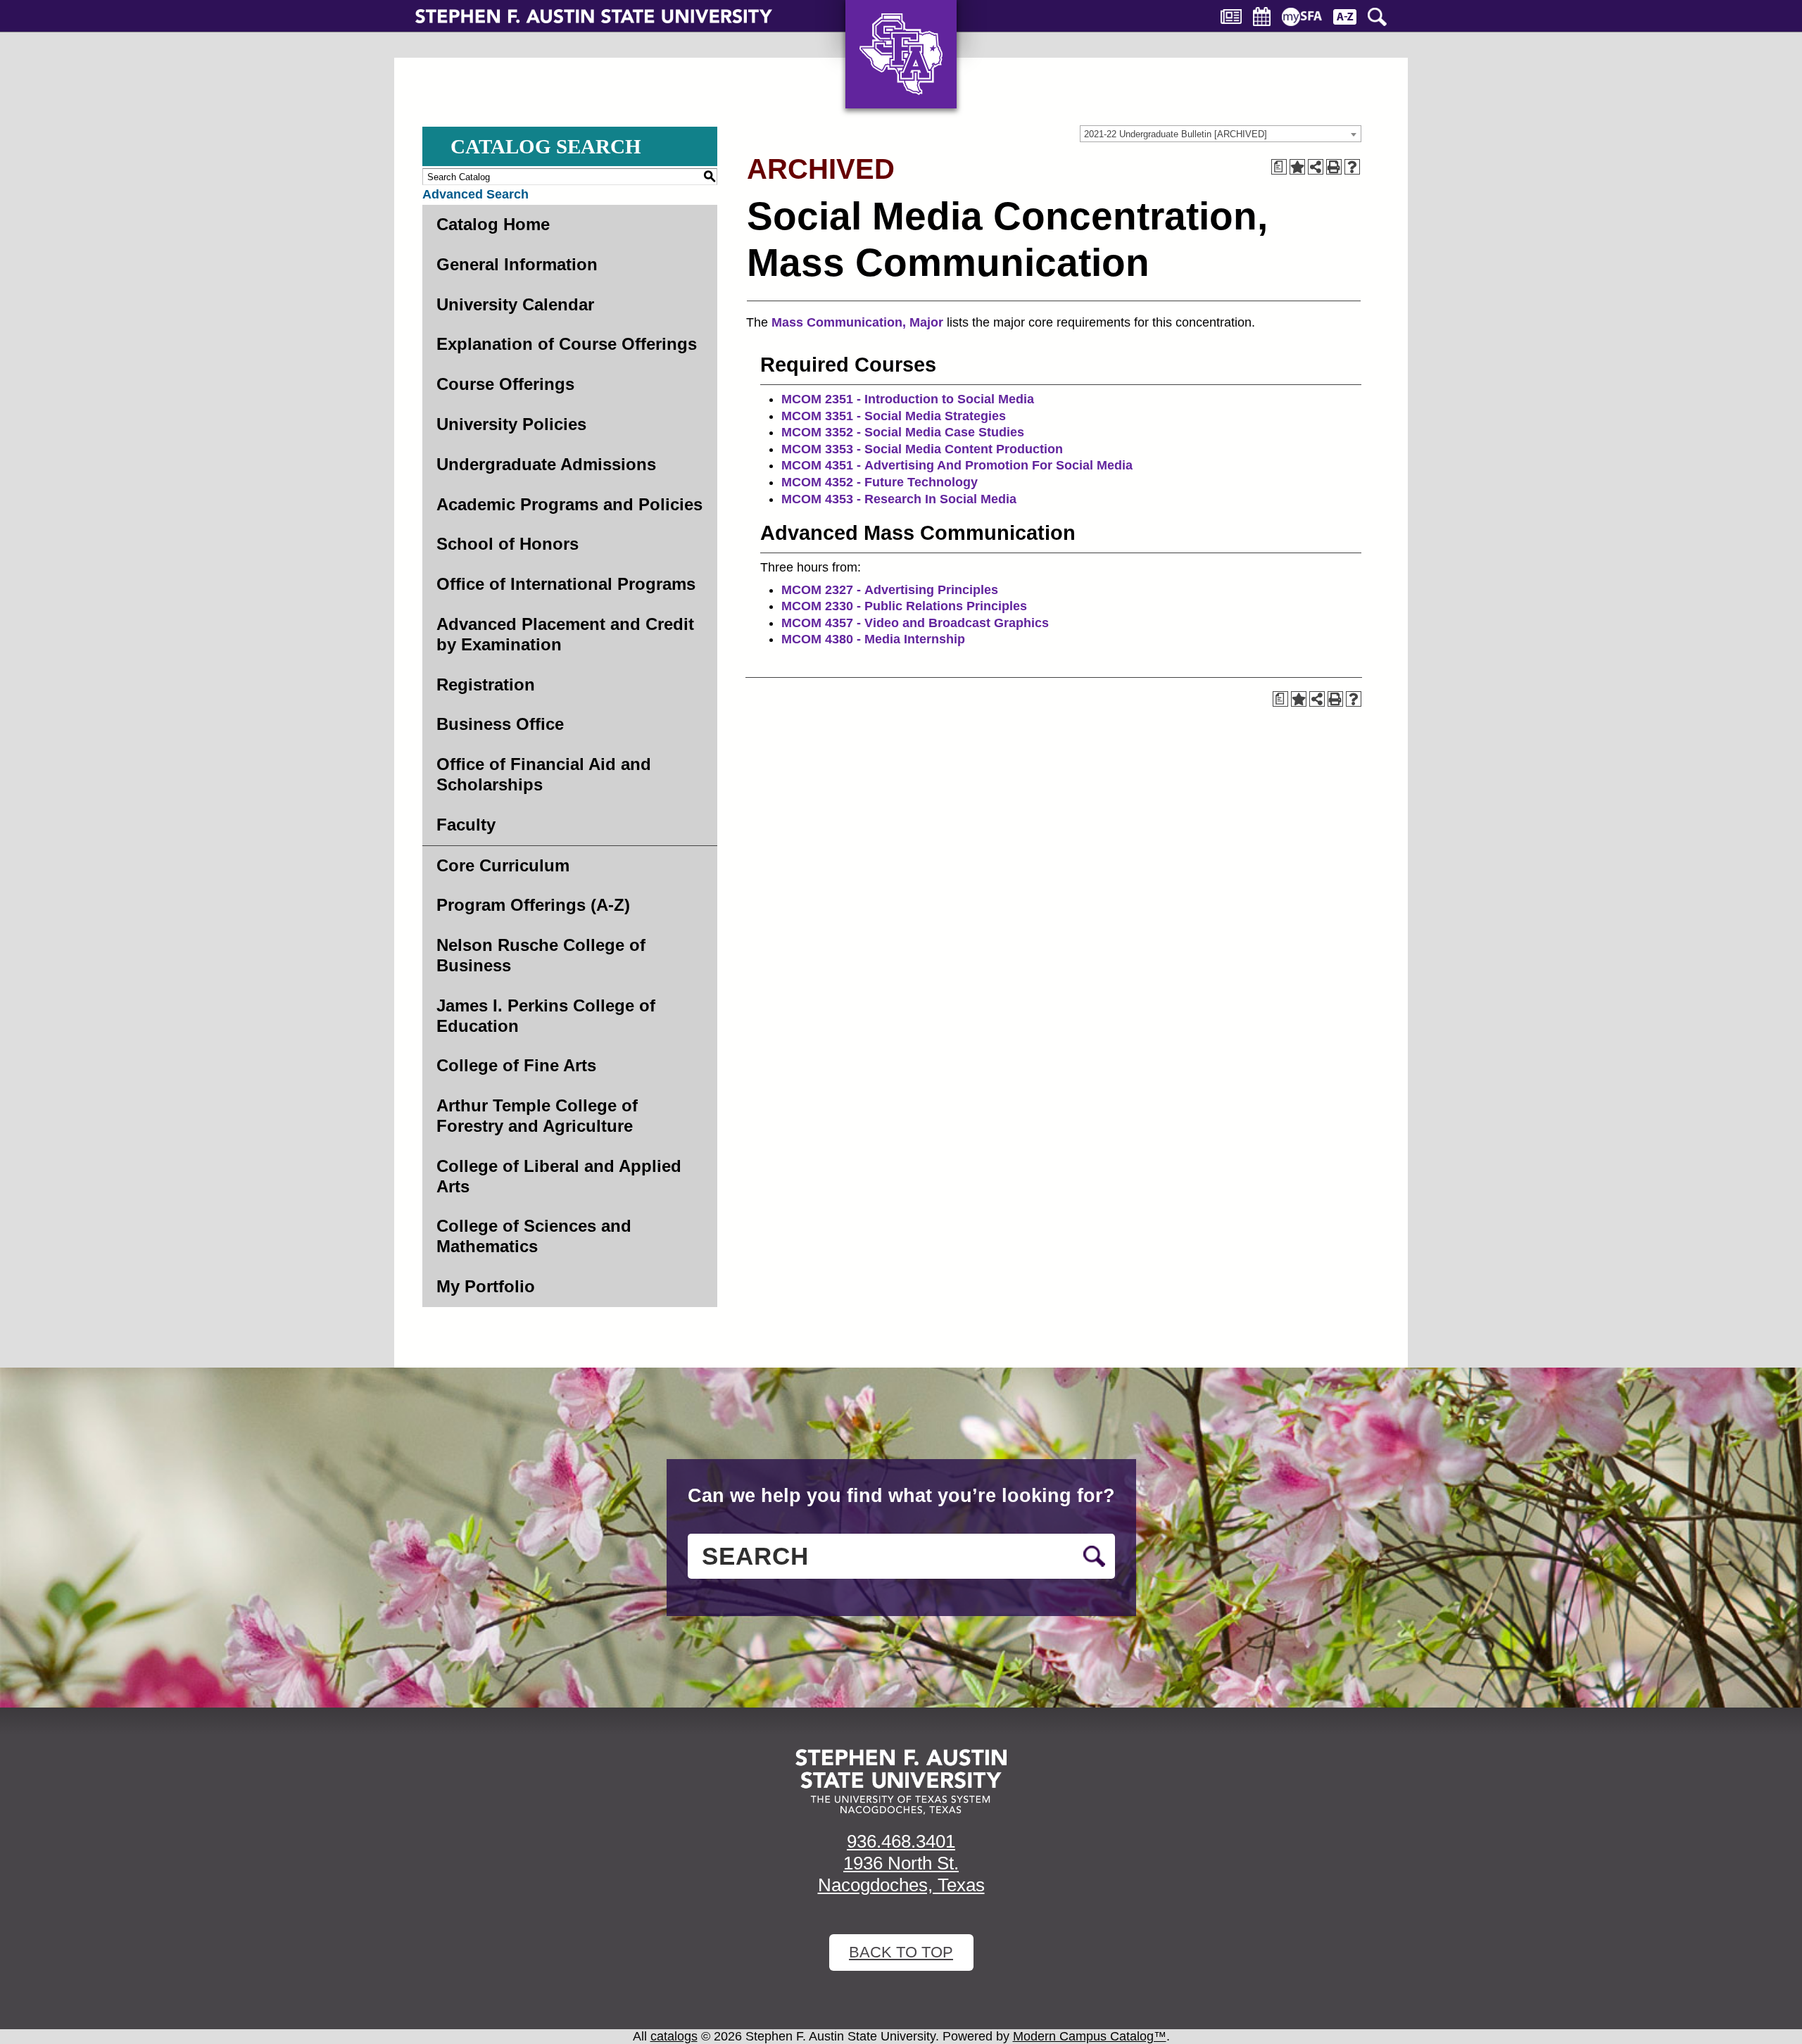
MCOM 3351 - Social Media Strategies (894, 416)
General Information (517, 264)
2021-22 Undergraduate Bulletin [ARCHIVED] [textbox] (1176, 134)
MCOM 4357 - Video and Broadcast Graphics (915, 623)
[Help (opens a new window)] (1352, 167)
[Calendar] (1262, 17)
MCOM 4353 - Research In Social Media (899, 499)
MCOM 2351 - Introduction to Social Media (908, 399)
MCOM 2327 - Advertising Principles (890, 590)
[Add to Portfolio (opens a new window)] (1297, 167)
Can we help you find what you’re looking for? (901, 1496)
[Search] (1377, 17)
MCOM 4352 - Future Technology (880, 482)
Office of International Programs (566, 584)
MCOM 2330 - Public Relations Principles (904, 606)
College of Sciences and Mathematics (534, 1236)
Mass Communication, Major (857, 322)
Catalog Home (493, 224)
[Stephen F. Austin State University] (594, 15)
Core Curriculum (503, 865)
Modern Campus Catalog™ (1090, 2036)
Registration (486, 685)
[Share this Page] (1316, 167)
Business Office (500, 724)
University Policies (511, 424)
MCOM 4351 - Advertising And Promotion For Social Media (957, 465)
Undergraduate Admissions (546, 464)
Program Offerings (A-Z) (533, 905)
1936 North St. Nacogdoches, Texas (901, 1874)
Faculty (466, 825)
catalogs (674, 2036)
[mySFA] (1302, 17)
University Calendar (515, 304)
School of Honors (508, 544)
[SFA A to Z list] (1345, 17)
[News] (1231, 17)
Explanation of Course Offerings (567, 344)
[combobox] (1221, 134)
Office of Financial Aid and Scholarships (544, 774)
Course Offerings (505, 384)
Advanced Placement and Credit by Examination (565, 634)
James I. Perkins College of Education (546, 1016)
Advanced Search (475, 194)
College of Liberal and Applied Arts (559, 1176)
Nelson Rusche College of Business (541, 955)
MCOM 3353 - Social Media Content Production (922, 449)
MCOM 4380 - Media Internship (873, 639)
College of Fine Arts (516, 1065)
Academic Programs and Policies (569, 504)
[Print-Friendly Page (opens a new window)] (1334, 167)
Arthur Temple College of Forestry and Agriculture (537, 1116)
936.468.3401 (901, 1841)
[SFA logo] (901, 1782)
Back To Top (901, 1952)
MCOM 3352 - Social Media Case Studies (903, 432)
